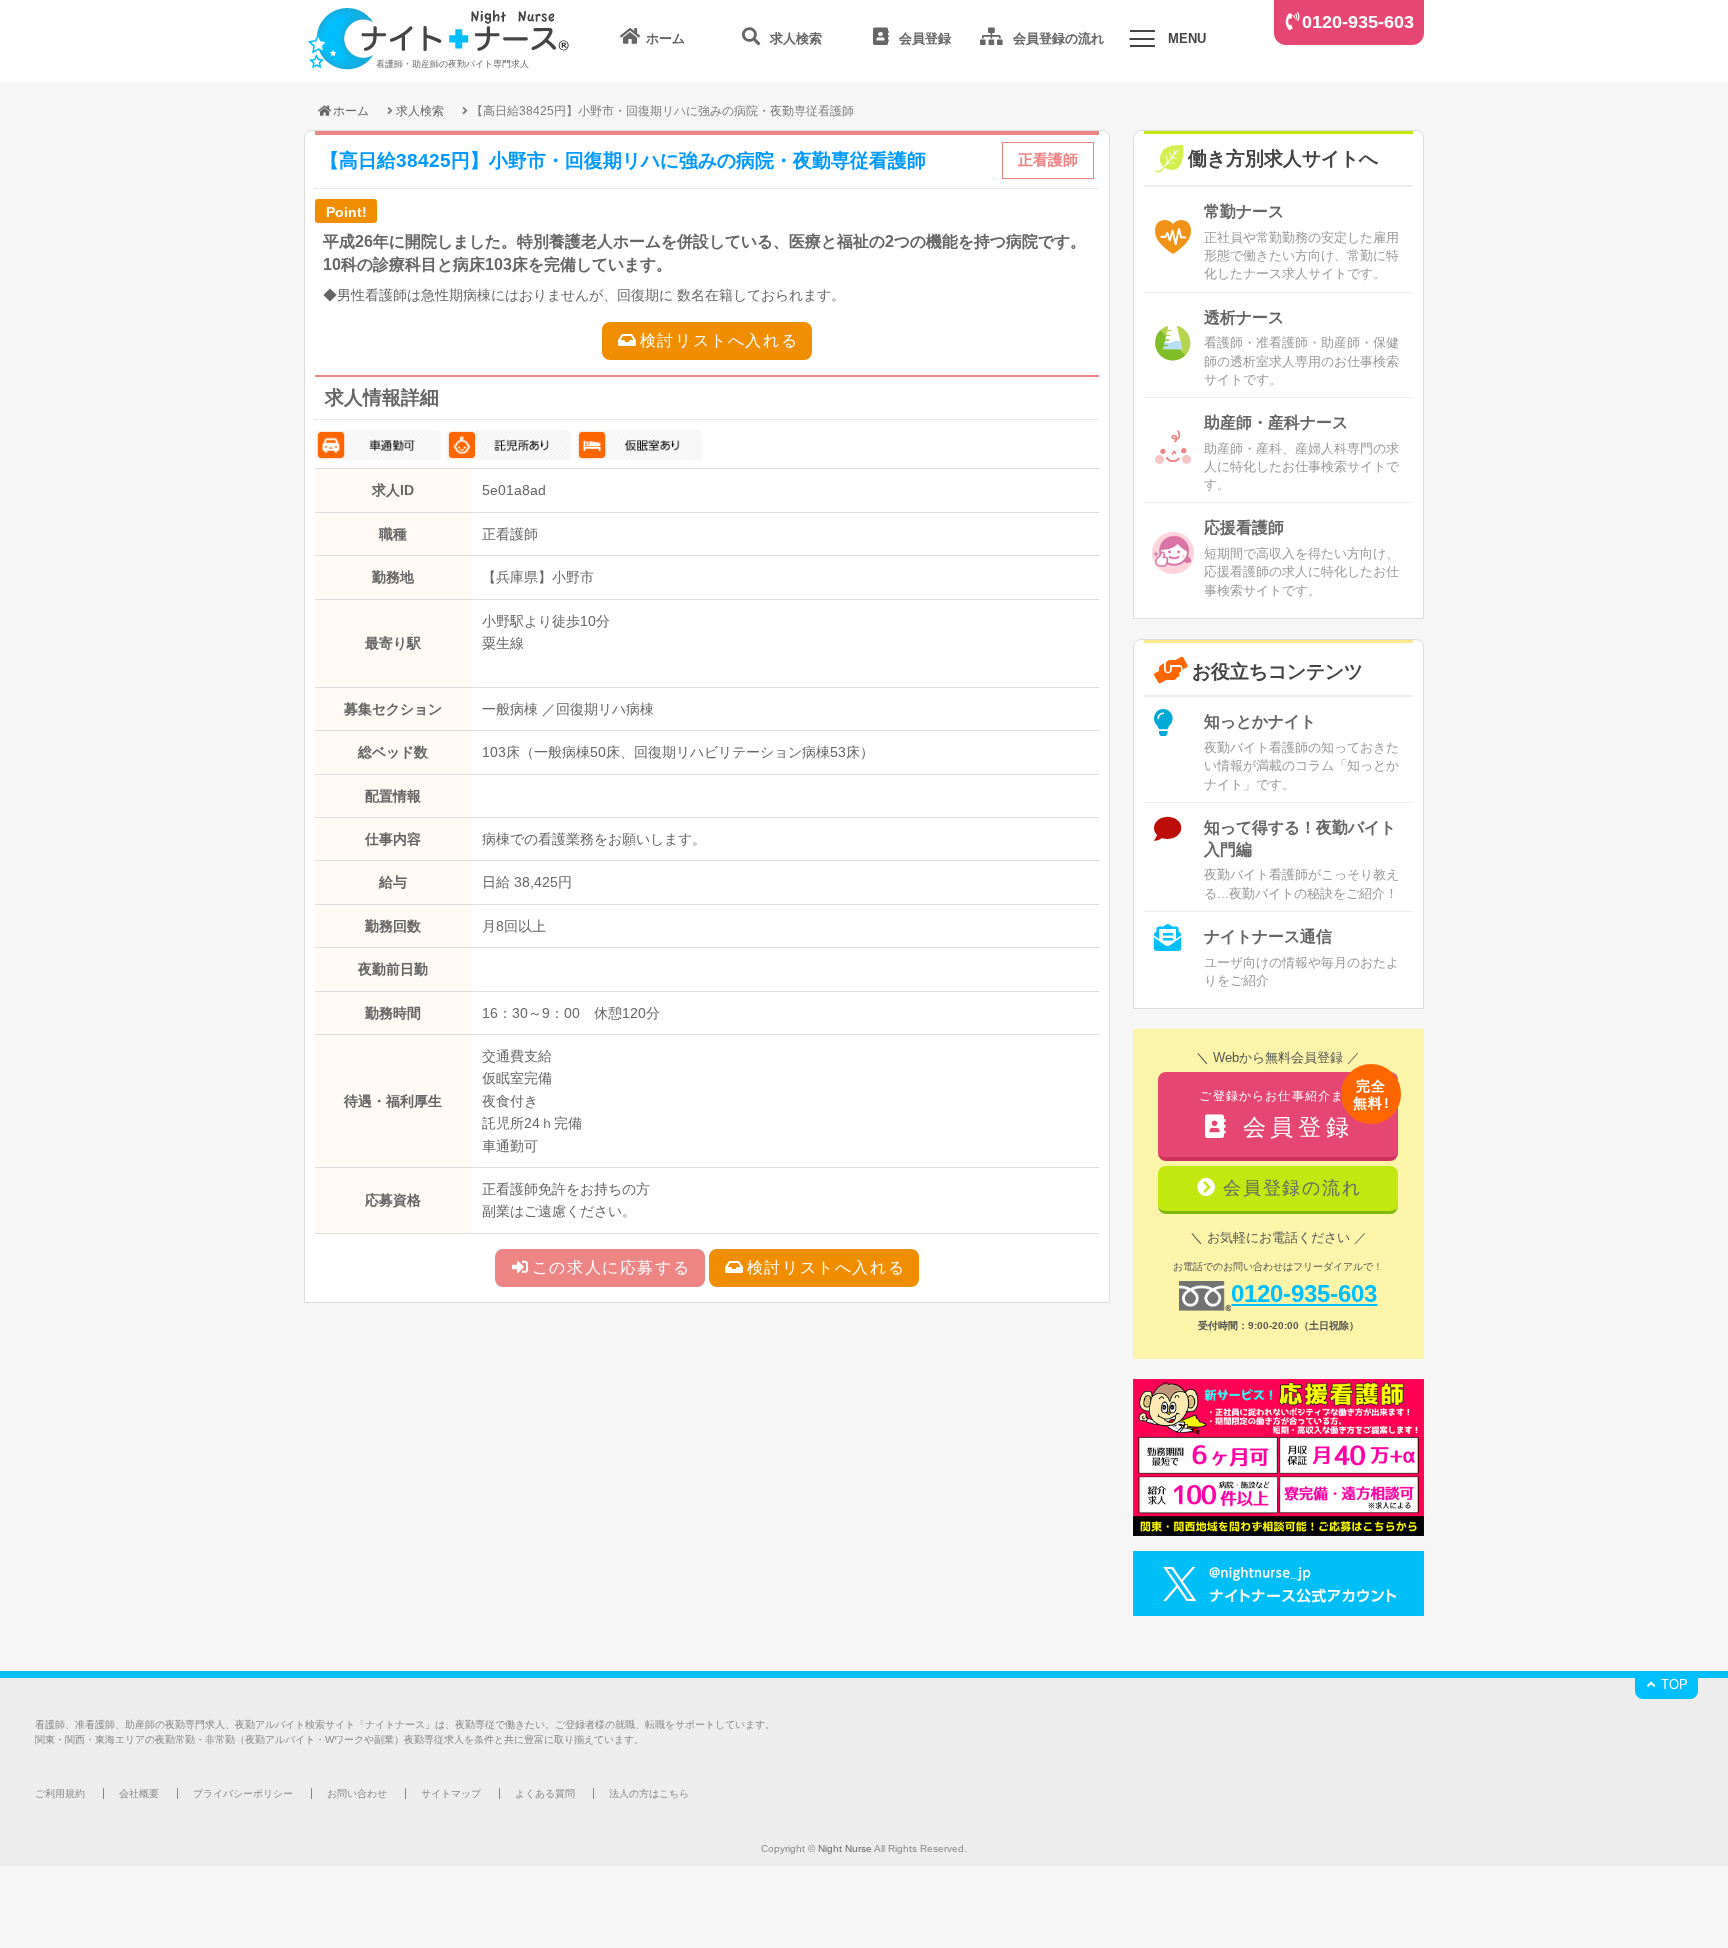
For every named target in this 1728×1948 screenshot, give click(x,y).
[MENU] (1142, 42)
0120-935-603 (1358, 22)
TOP (1672, 1684)
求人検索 (420, 110)
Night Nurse (845, 1848)
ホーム (351, 110)
